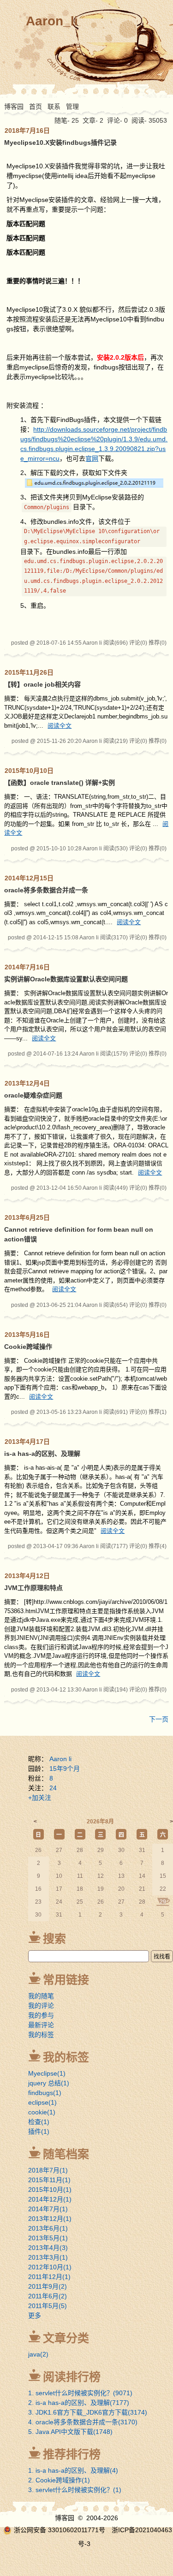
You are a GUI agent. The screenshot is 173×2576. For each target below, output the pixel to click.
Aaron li (60, 1759)
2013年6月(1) (48, 2228)
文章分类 (66, 2338)
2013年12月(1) (50, 2219)
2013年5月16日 (27, 1335)
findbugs (45, 2093)
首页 (36, 107)
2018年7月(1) (48, 2170)
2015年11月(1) (49, 2180)
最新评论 (41, 2025)
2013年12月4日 (27, 1083)
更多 (35, 2315)
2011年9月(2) (48, 2286)
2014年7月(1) (48, 2209)
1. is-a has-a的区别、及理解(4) (73, 2470)
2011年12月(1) (49, 2277)
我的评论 (41, 2006)
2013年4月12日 (27, 1576)
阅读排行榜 (72, 2377)
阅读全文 (60, 726)
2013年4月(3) (48, 2248)
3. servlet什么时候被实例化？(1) (75, 2490)
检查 (39, 2122)
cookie (42, 2112)
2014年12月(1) (50, 2199)
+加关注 (40, 1798)
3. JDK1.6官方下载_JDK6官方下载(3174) (88, 2412)
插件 (39, 2131)
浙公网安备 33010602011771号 (60, 2530)
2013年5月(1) (48, 2238)
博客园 (14, 107)
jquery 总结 (49, 2083)
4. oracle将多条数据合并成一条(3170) (83, 2422)
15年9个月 (65, 1769)
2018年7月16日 (27, 131)
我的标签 (41, 2035)
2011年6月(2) (48, 2296)
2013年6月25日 (27, 1217)
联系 (54, 107)
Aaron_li (52, 21)
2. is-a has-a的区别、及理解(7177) (79, 2403)
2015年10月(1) (50, 2190)
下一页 (159, 1719)
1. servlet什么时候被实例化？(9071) (80, 2393)
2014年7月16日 (27, 967)
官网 (92, 458)
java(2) (38, 2354)
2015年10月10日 (29, 771)
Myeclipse (47, 2073)
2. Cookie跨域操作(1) (59, 2480)
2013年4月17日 (27, 1442)
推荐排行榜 (72, 2454)
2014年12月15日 (29, 878)
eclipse (42, 2102)
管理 (72, 107)
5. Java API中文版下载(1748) (70, 2432)
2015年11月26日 (29, 672)
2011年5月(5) (48, 2306)
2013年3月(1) (48, 2257)
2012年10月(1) (50, 2267)
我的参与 (41, 2015)
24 (53, 1788)
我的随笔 (41, 1996)
